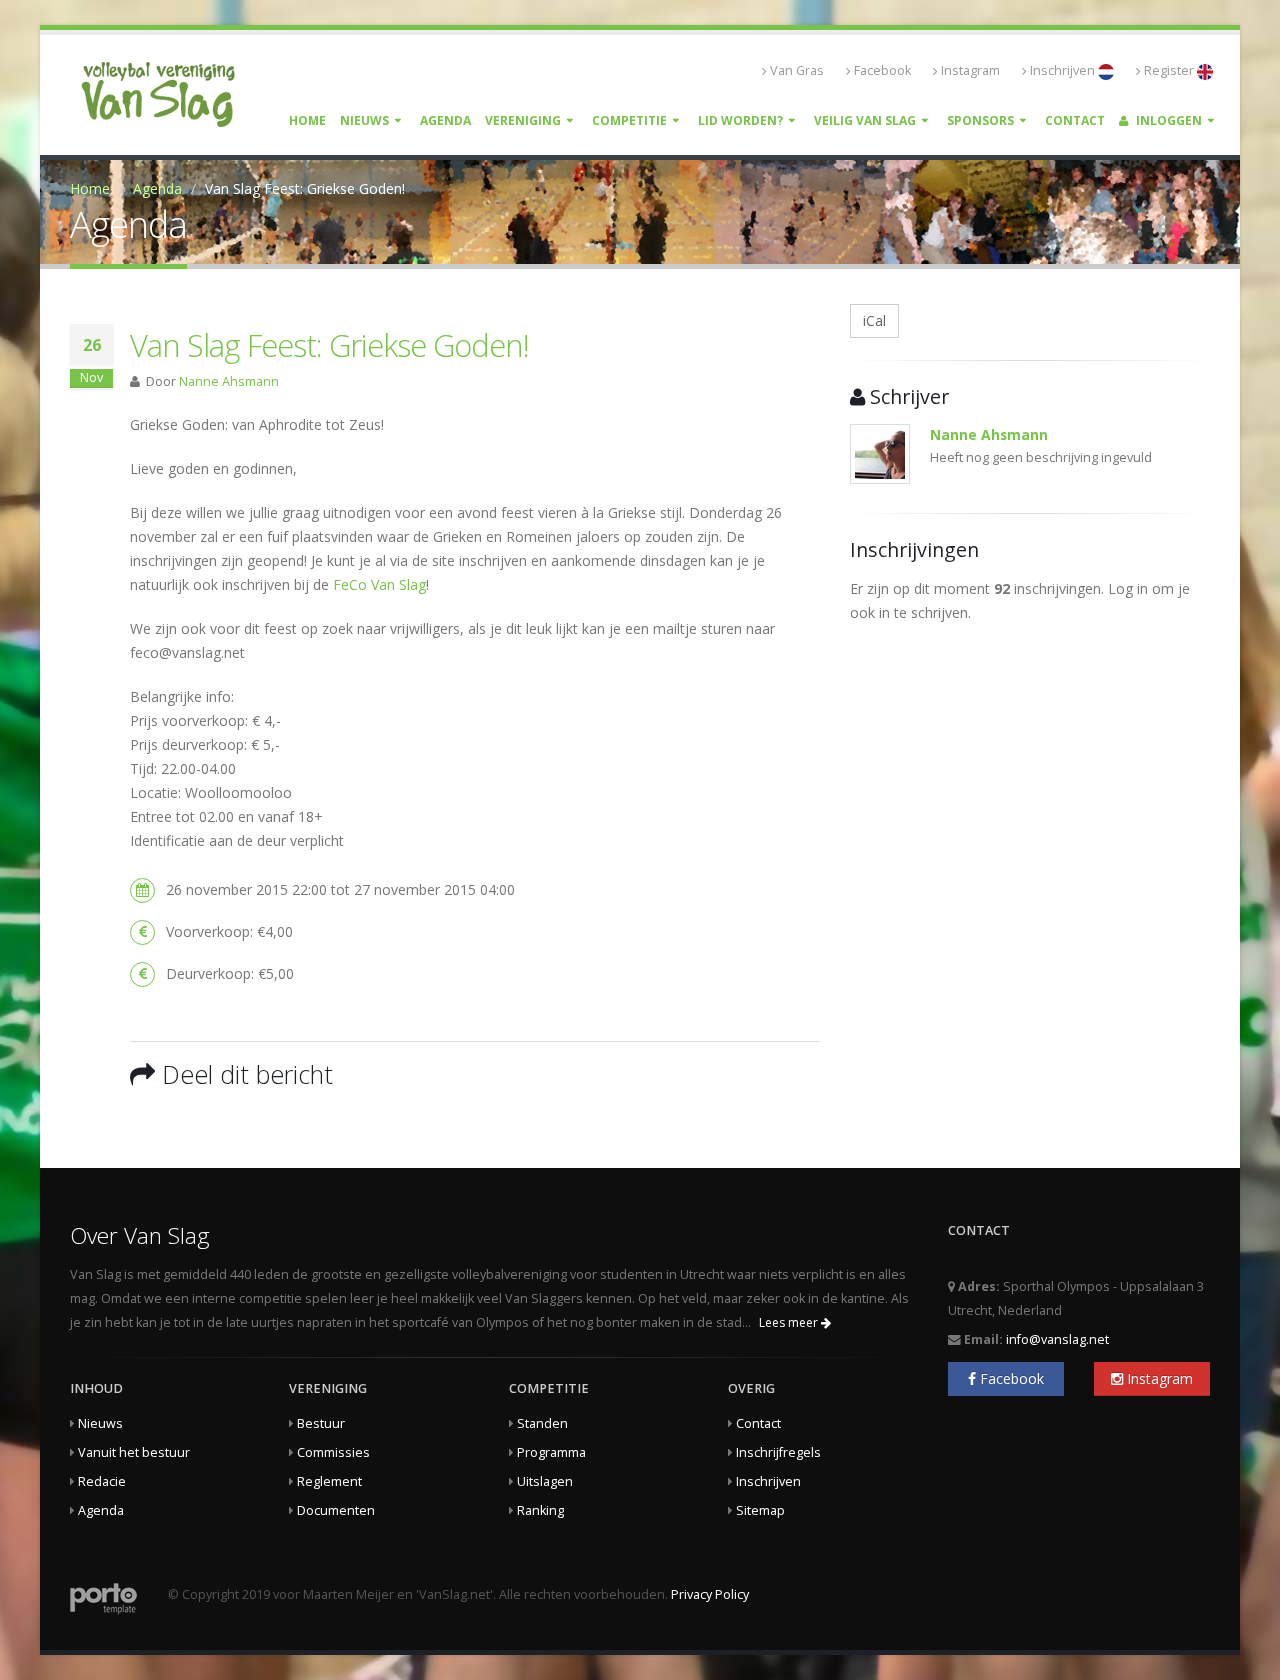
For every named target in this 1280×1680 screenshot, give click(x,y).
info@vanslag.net (1057, 1339)
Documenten (336, 1510)
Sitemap (760, 1510)
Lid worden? (740, 120)
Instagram (970, 70)
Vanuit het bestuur (134, 1452)
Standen (542, 1423)
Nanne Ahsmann (229, 381)
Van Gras (797, 70)
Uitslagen (545, 1481)
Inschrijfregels (778, 1452)
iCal (874, 320)
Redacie (102, 1481)
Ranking (540, 1510)
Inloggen (1167, 120)
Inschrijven (1064, 70)
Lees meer (790, 1322)
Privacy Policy (710, 1594)
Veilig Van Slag (865, 120)
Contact (1075, 120)
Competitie (629, 120)
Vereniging (523, 120)
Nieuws (364, 120)
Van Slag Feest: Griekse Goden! (329, 345)
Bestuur (321, 1423)
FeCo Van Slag (379, 584)
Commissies (333, 1452)
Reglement (329, 1481)
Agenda (445, 120)
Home (307, 120)
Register (1170, 70)
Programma (551, 1452)
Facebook (882, 70)
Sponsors (980, 120)
